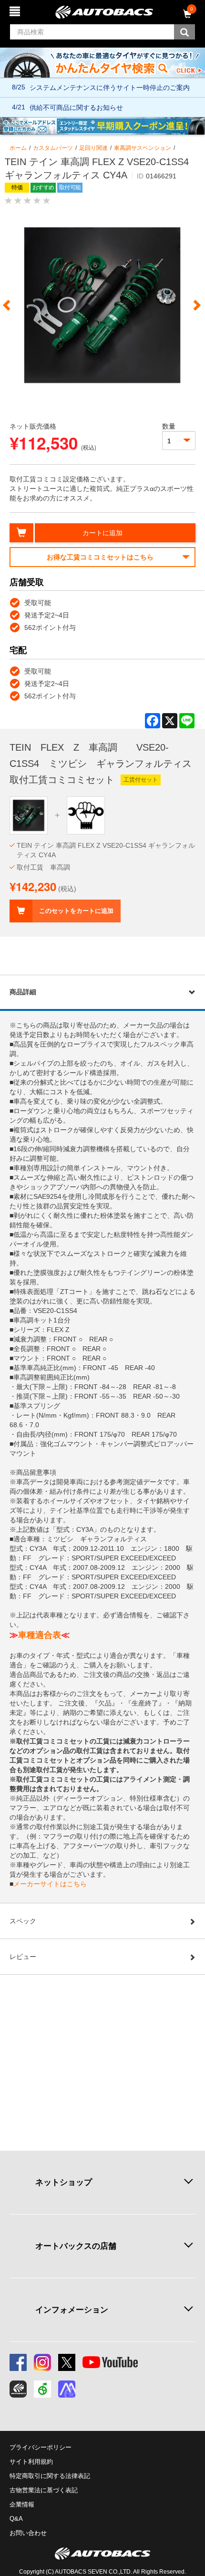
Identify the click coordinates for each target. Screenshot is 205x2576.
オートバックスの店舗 (76, 2246)
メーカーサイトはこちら (50, 1884)
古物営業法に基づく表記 (44, 2490)
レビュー (23, 1957)
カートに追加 (102, 533)
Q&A (16, 2519)
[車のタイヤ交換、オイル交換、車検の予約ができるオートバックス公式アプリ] (18, 2389)
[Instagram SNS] (42, 2362)
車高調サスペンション (143, 148)
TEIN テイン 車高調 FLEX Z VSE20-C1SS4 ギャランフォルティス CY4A (106, 850)
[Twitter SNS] (67, 2362)
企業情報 (22, 2504)
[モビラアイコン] (67, 2389)
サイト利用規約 (31, 2462)
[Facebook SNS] (18, 2362)
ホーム (18, 148)
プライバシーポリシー (41, 2447)
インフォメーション (72, 2310)
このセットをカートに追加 (76, 911)
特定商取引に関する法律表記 (50, 2476)
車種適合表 (40, 1635)
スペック (23, 1921)
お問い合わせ (28, 2533)
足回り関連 (93, 148)
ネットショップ (64, 2182)
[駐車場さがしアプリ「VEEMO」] (42, 2389)
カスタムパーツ (53, 148)
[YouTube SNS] (110, 2362)
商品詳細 (23, 992)
